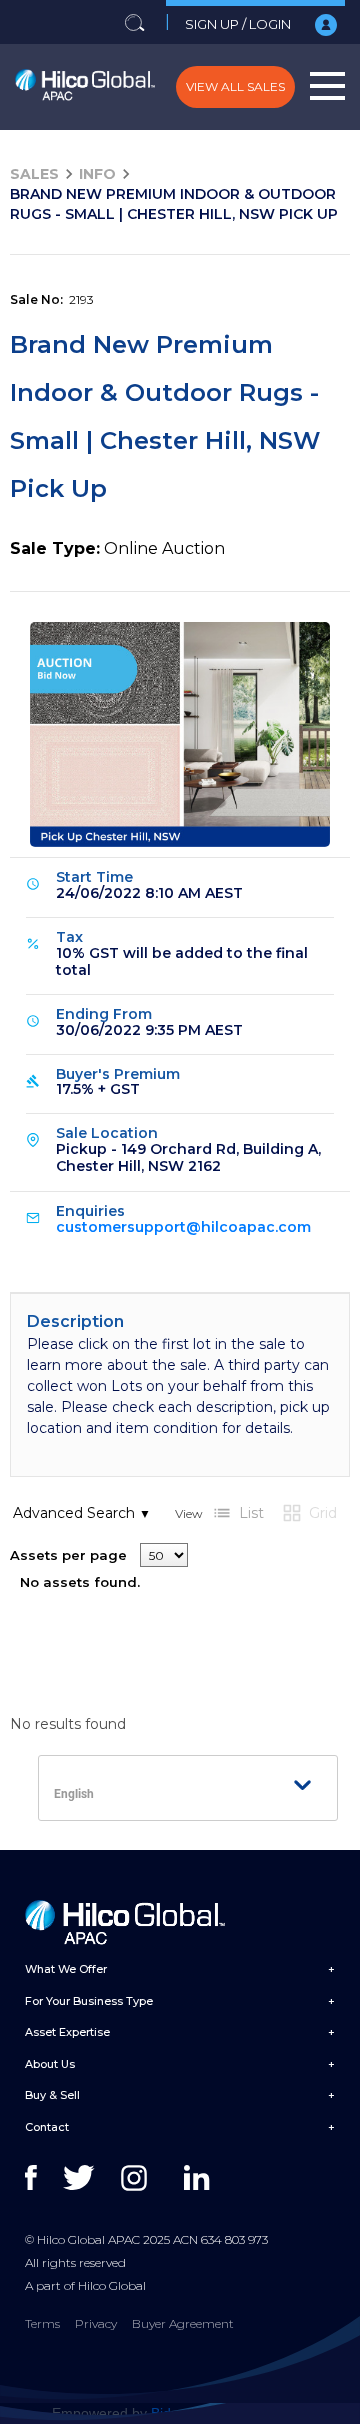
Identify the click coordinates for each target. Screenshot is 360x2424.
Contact (47, 2127)
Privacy (96, 2323)
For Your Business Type (89, 2001)
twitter (80, 2178)
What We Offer (66, 1969)
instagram (138, 2178)
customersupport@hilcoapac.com (183, 1227)
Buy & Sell (52, 2095)
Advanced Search (82, 1513)
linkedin (201, 2178)
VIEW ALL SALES (235, 86)
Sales (34, 174)
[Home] (85, 87)
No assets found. (80, 1582)
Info (97, 174)
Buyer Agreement (183, 2323)
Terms (42, 2323)
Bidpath (175, 2413)
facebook (42, 2178)
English (74, 1794)
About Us (50, 2064)
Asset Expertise (67, 2032)
